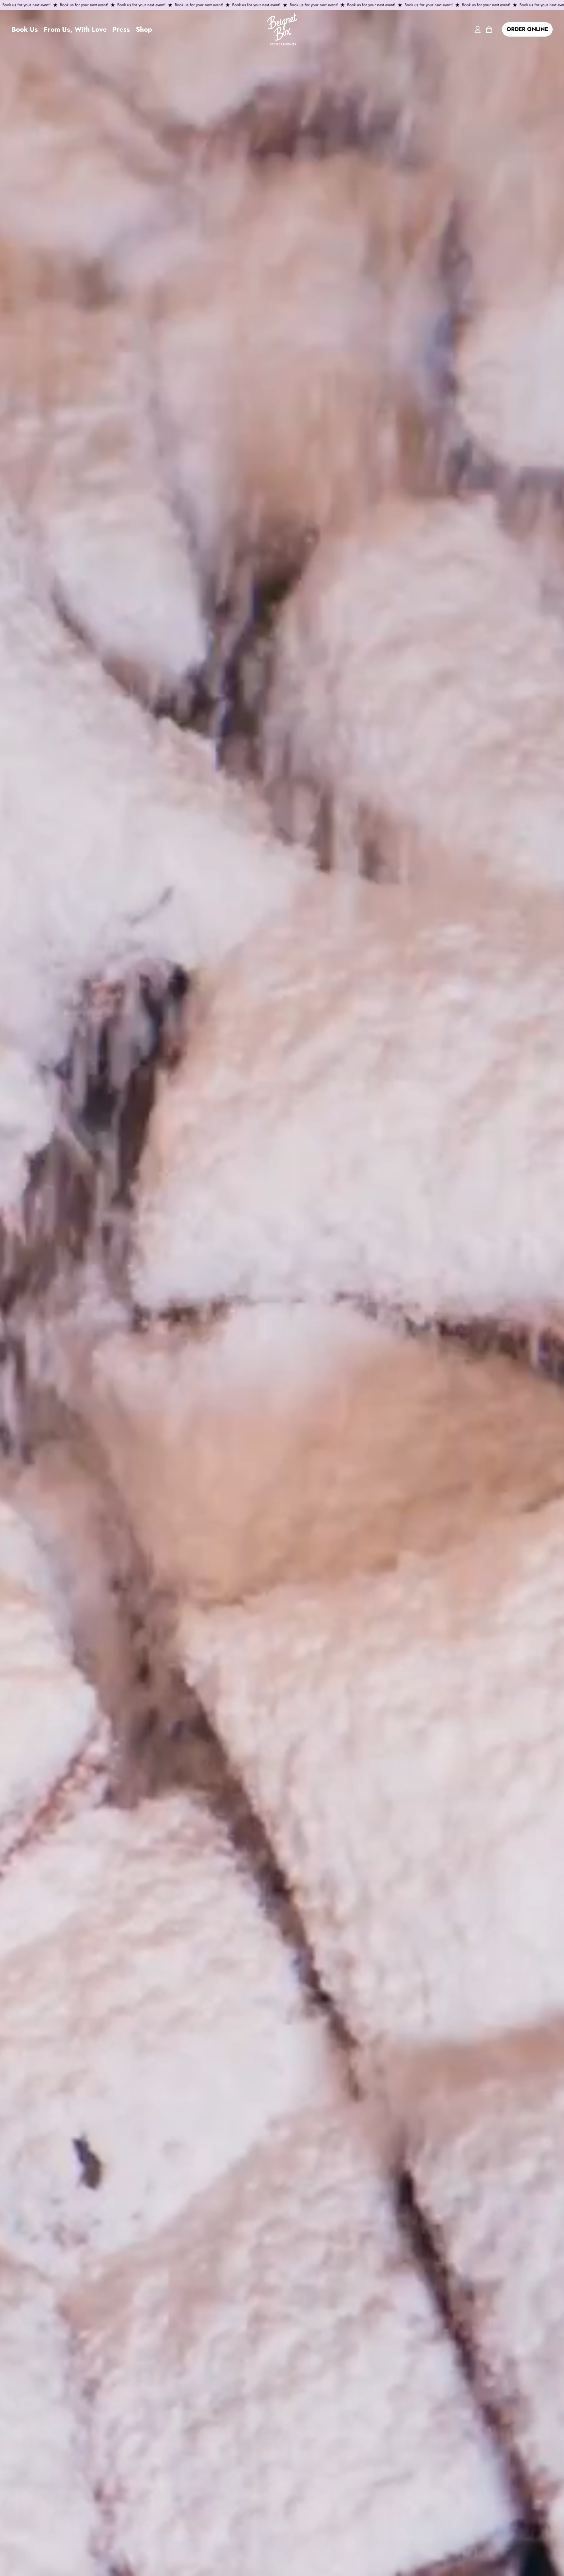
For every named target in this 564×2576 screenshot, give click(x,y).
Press (121, 29)
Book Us (25, 29)
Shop (144, 29)
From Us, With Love (75, 29)
